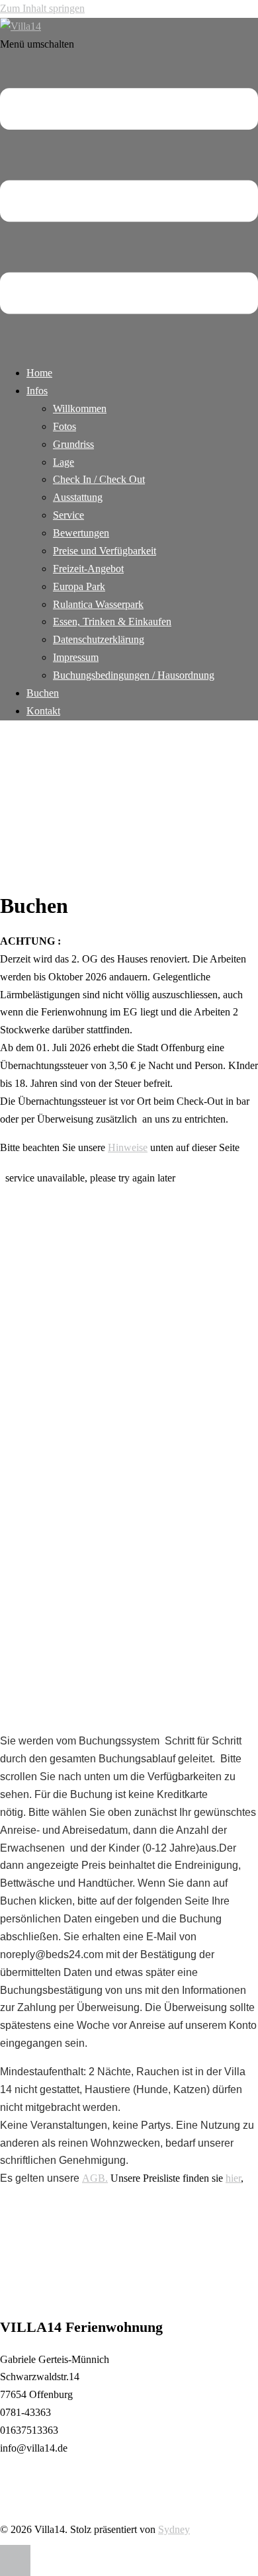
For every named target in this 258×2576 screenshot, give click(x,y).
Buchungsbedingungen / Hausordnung (134, 675)
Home (39, 373)
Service (68, 515)
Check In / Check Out (99, 479)
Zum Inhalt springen (42, 8)
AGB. (95, 2178)
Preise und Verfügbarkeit (105, 551)
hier (233, 2178)
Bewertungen (81, 533)
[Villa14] (21, 26)
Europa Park (79, 586)
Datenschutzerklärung (99, 639)
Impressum (76, 657)
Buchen (43, 693)
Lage (64, 462)
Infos (37, 391)
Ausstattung (78, 497)
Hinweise (128, 1147)
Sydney (174, 2529)
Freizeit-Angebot (88, 569)
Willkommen (80, 408)
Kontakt (43, 711)
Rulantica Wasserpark (98, 604)
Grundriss (73, 444)
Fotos (64, 426)
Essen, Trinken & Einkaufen (112, 622)
